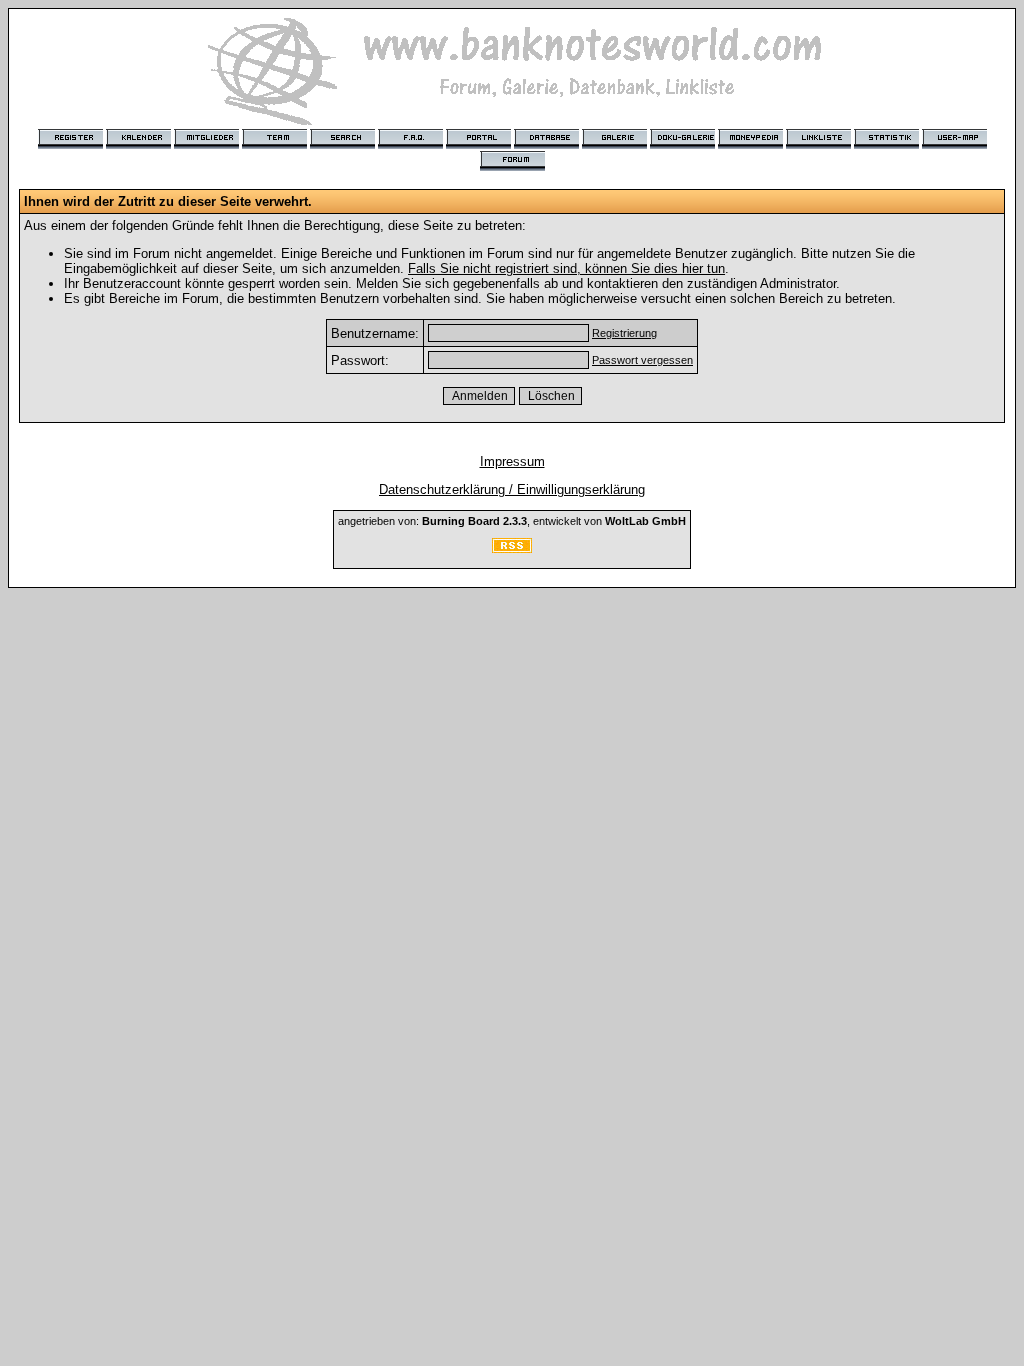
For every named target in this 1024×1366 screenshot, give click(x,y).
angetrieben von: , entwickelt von (512, 521)
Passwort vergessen (642, 360)
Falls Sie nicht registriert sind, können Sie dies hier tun (566, 268)
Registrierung (624, 333)
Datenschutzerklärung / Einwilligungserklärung (512, 489)
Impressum (512, 461)
